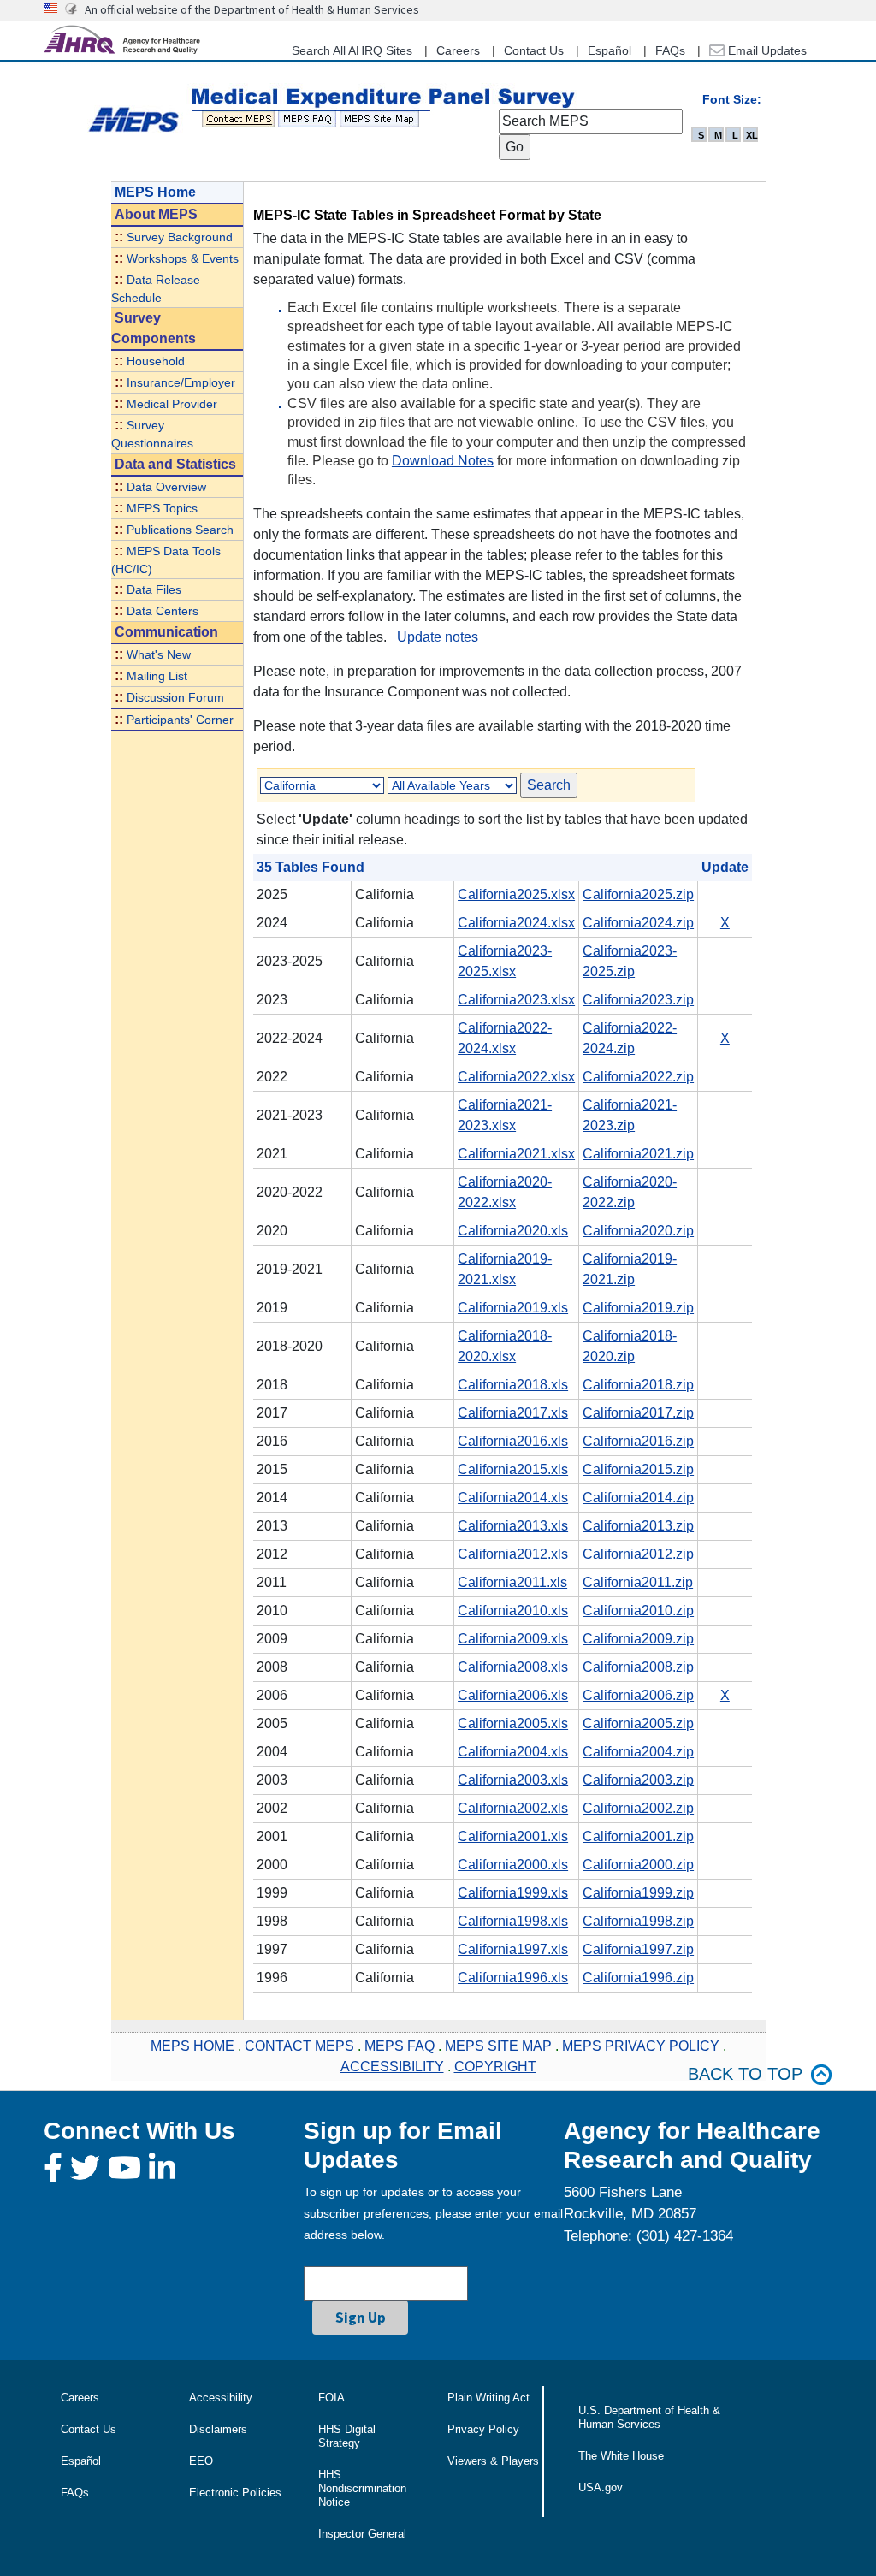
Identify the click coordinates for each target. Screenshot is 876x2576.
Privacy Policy (483, 2429)
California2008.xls (513, 1667)
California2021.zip (638, 1154)
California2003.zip (638, 1780)
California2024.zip (638, 923)
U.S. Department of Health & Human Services (649, 2417)
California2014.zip (638, 1498)
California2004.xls (513, 1752)
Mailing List (157, 676)
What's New (159, 655)
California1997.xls (513, 1949)
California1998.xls (513, 1921)
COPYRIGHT (495, 2067)
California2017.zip (638, 1413)
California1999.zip (638, 1893)
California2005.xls (513, 1723)
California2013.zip (638, 1526)
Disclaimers (218, 2429)
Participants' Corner (180, 720)
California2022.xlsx (516, 1077)
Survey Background (180, 237)
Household (156, 361)
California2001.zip (638, 1836)
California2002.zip (638, 1808)
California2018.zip (638, 1385)
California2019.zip (638, 1308)
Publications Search (180, 530)
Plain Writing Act (488, 2398)
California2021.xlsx (516, 1154)
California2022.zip (638, 1077)
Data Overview (166, 487)
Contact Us (534, 50)
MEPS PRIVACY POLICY (641, 2046)
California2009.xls (513, 1639)
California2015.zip (638, 1469)
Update (725, 867)
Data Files (154, 590)
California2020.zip (638, 1231)
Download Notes (443, 461)
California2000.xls (513, 1865)
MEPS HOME (192, 2046)
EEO (201, 2461)
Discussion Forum (175, 698)
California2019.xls (513, 1308)
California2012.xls (513, 1554)
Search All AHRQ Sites (352, 50)
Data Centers (163, 611)
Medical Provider (172, 404)
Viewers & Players (493, 2461)
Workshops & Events (183, 259)
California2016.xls (513, 1441)
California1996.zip (638, 1978)
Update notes (438, 637)
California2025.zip (638, 894)
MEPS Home (155, 192)
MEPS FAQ (400, 2046)
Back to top (745, 2074)
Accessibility (221, 2398)
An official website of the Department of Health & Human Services (252, 9)
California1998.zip (638, 1921)
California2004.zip (638, 1752)
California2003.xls (513, 1780)
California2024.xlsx (516, 923)
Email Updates (766, 50)
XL (752, 135)
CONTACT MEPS (299, 2046)
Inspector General (362, 2534)
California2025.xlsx (516, 894)
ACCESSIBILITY (392, 2067)
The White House (621, 2456)
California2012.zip (638, 1554)
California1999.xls (513, 1893)
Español (610, 50)
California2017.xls (513, 1413)
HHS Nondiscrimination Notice (362, 2488)
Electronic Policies (235, 2493)
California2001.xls (513, 1836)
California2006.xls (513, 1695)
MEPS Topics (162, 509)
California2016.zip (638, 1441)
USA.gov (601, 2487)
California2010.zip (638, 1611)
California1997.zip (638, 1949)
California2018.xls (513, 1385)
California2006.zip (638, 1695)
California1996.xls (513, 1978)
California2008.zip (638, 1667)
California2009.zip (638, 1639)
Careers (458, 50)
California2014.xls (513, 1498)
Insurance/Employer (181, 383)
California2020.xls (513, 1231)
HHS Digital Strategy (347, 2436)
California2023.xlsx (516, 1000)
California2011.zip (638, 1582)
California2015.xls (513, 1469)
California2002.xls (513, 1808)
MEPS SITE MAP (498, 2046)
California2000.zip (638, 1865)
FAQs (670, 50)
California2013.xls (513, 1526)
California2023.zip (638, 1000)
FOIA (331, 2398)
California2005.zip (638, 1723)
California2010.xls (513, 1611)
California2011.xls (512, 1582)
